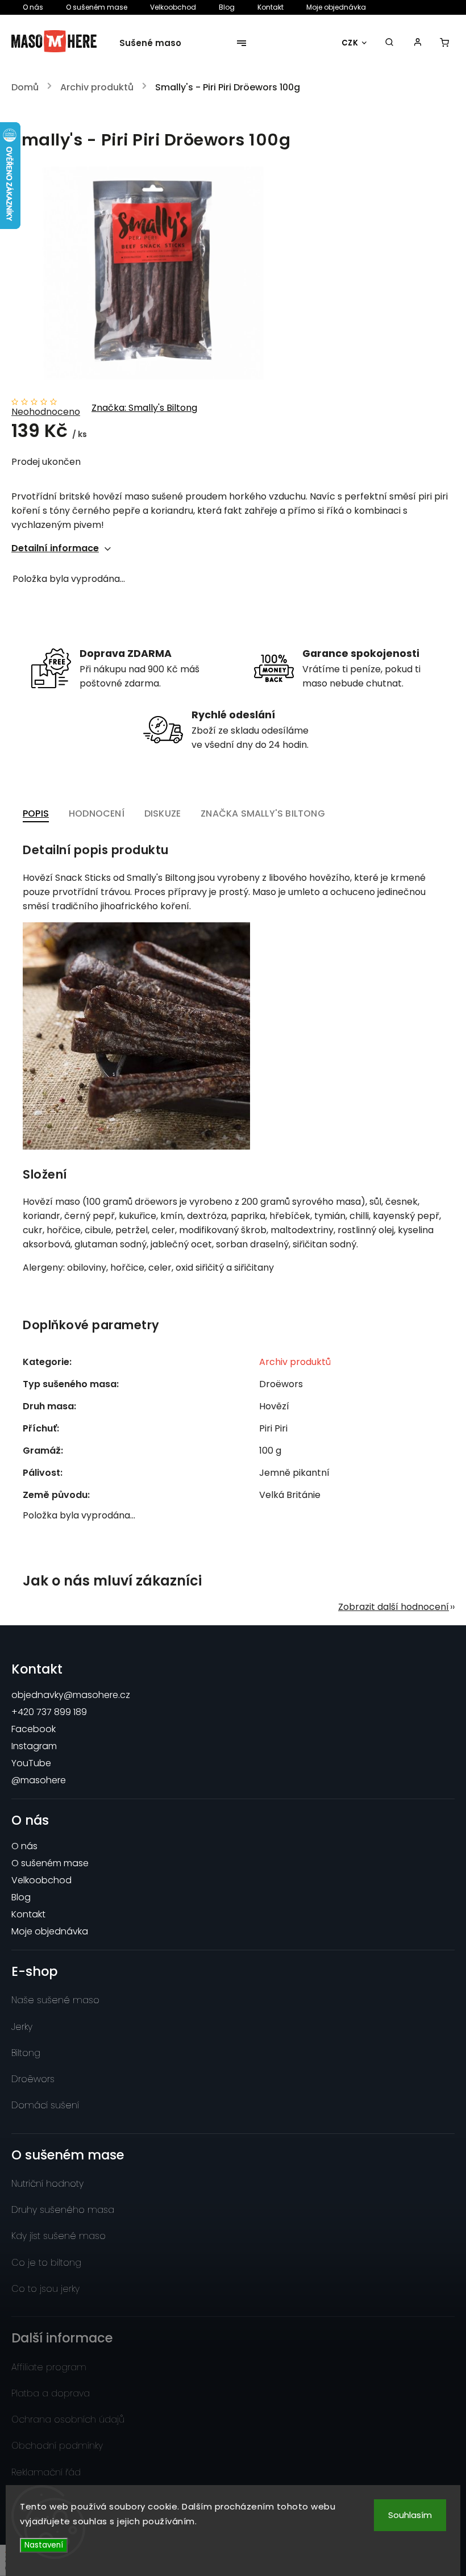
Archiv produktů (295, 1362)
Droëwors (33, 2079)
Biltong (26, 2053)
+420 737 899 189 (49, 1712)
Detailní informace (55, 548)
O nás (33, 7)
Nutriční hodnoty (47, 2184)
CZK (350, 43)
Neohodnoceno (46, 412)
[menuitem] (157, 43)
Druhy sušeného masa (63, 2210)
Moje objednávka (336, 7)
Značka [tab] (263, 813)
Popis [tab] (36, 813)
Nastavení (44, 2545)
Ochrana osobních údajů (68, 2419)
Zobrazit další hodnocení (394, 1607)
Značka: (144, 408)
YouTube (31, 1763)
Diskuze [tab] (163, 813)
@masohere (39, 1780)
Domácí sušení (45, 2105)
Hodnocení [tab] (97, 813)
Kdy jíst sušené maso (59, 2236)
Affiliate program (49, 2367)
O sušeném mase (97, 7)
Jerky (22, 2027)
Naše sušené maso (55, 2000)
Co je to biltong (46, 2263)
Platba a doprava (51, 2393)
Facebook (34, 1729)
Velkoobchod (173, 7)
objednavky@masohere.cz (71, 1695)
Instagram (34, 1746)
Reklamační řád (46, 2472)
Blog (227, 7)
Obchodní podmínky (57, 2446)
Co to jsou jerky (45, 2289)
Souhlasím (410, 2515)
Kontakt (271, 7)
